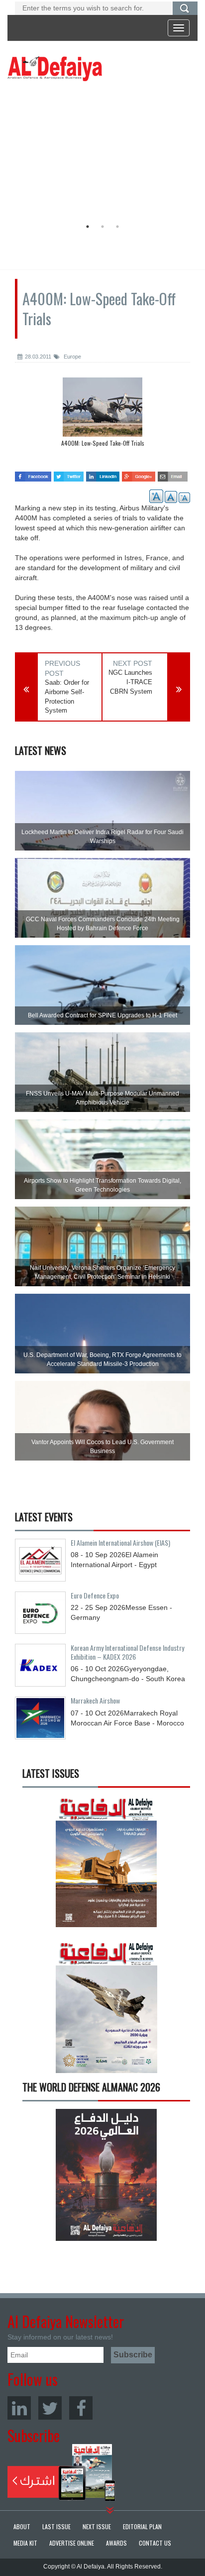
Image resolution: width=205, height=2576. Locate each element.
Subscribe (61, 2472)
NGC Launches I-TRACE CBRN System (130, 682)
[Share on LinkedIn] (103, 474)
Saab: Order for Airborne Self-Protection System (67, 696)
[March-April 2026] (106, 1865)
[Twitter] (50, 2408)
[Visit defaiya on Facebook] (33, 474)
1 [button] (88, 227)
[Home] (55, 68)
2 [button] (102, 227)
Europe (72, 357)
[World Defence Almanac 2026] (106, 2175)
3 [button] (117, 227)
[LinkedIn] (19, 2408)
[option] (100, 152)
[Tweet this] (69, 474)
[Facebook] (81, 2408)
